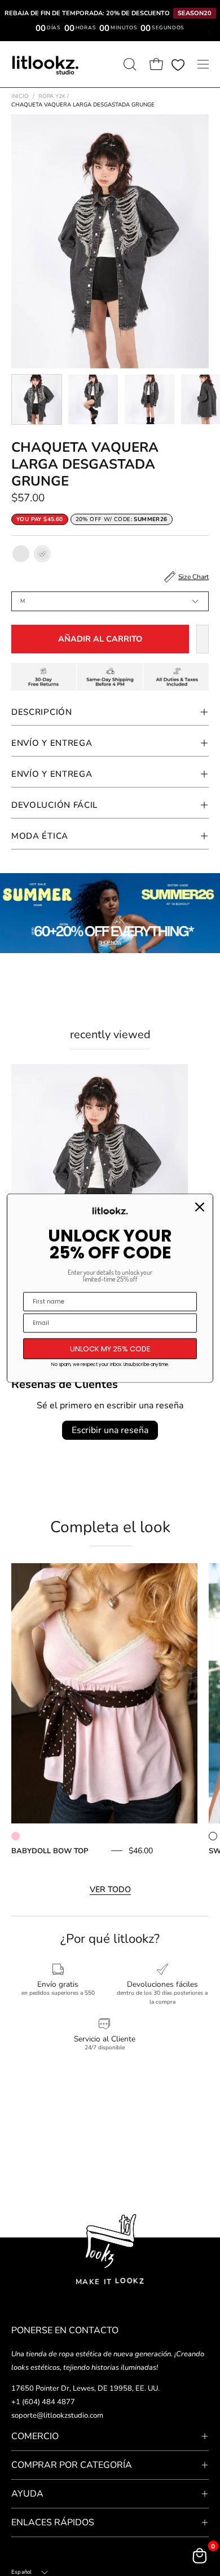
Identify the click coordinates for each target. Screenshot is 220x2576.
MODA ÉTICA (40, 836)
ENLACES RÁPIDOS (53, 2522)
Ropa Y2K (54, 96)
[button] (129, 64)
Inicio (20, 96)
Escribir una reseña (110, 1430)
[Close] (200, 1207)
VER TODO (110, 1889)
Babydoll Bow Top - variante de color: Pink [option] (16, 1836)
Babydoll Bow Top (50, 1851)
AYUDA (27, 2494)
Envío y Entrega (52, 743)
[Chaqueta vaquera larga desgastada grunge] (37, 399)
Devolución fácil (54, 805)
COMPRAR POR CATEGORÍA (72, 2465)
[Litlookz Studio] (45, 64)
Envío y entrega (52, 774)
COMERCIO (35, 2436)
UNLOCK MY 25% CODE (110, 1348)
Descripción (42, 712)
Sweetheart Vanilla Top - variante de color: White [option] (213, 1836)
